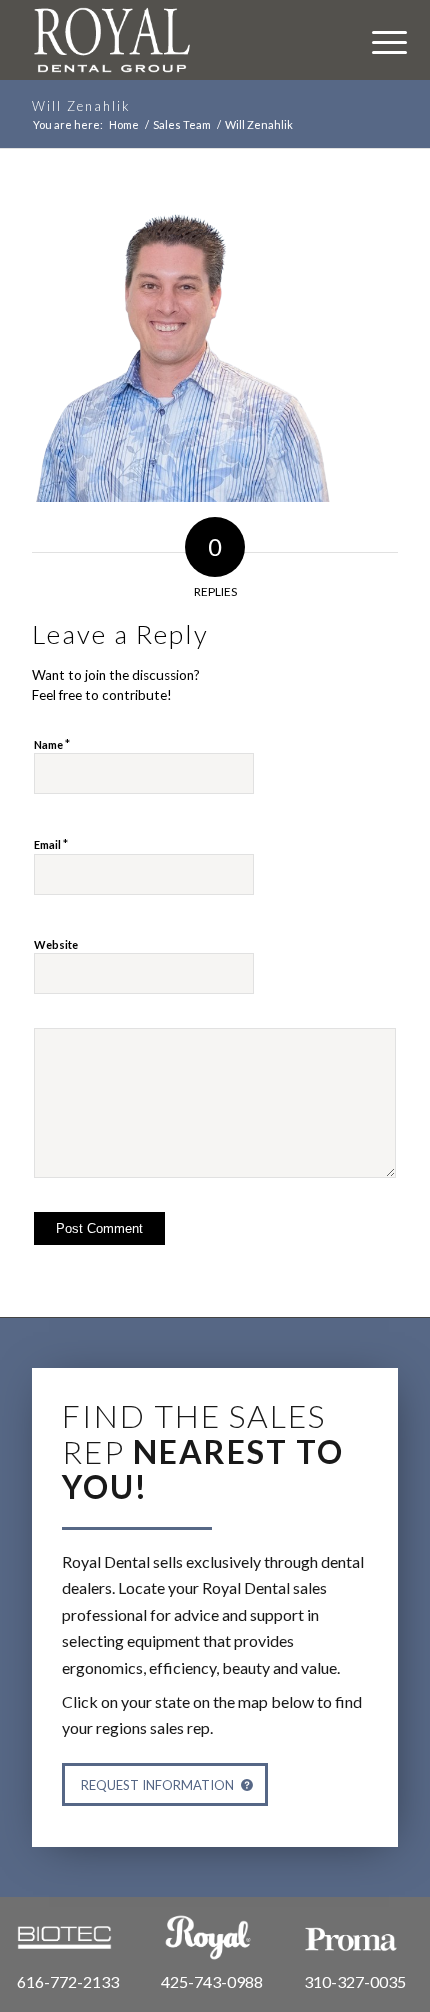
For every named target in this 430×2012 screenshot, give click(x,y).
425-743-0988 (212, 1981)
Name (52, 744)
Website (56, 944)
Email (51, 844)
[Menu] (379, 40)
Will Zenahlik (81, 106)
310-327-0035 (355, 1981)
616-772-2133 (68, 1981)
